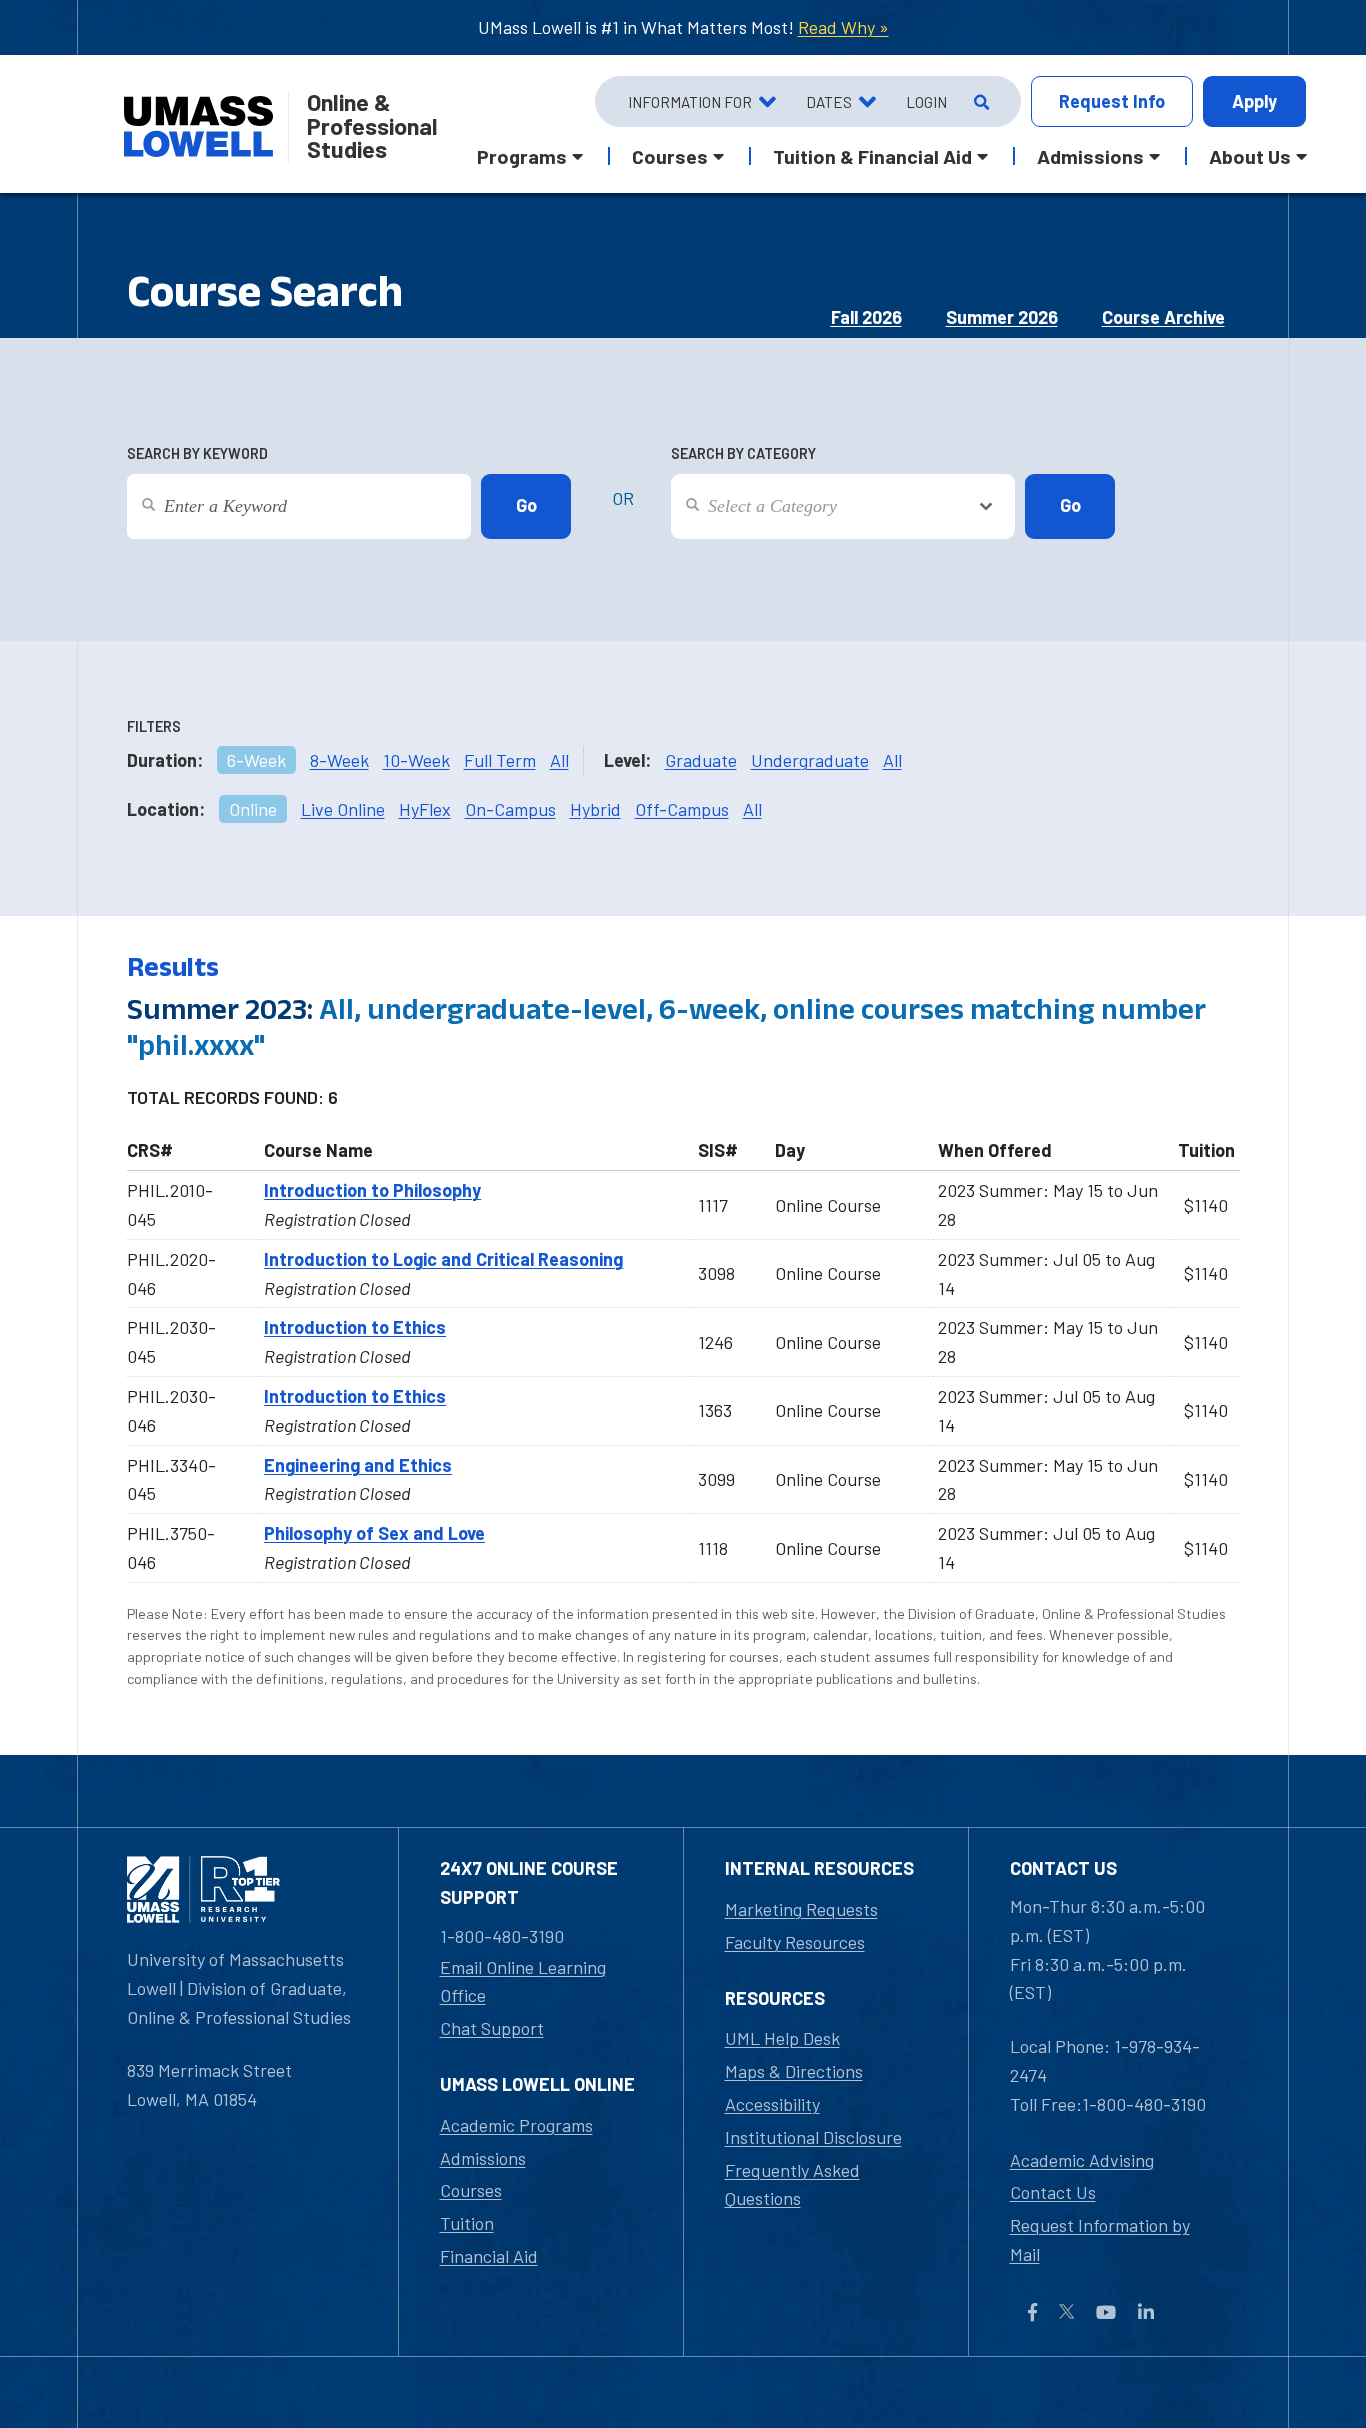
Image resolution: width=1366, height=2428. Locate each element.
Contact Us (1053, 2192)
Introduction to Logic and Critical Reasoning (443, 1259)
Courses (471, 2190)
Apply (1254, 101)
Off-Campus (682, 809)
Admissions (483, 2158)
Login (926, 102)
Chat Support (492, 2028)
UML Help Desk (782, 2038)
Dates (829, 102)
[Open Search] (979, 102)
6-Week (256, 760)
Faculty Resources (795, 1942)
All (559, 760)
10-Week (416, 760)
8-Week (339, 760)
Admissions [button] (1090, 156)
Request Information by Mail (1100, 2239)
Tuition (467, 2223)
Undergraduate (810, 760)
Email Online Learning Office (523, 1981)
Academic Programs (516, 2125)
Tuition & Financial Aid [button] (872, 156)
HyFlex (425, 809)
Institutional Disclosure (813, 2137)
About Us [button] (1250, 156)
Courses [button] (670, 156)
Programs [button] (522, 156)
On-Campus (510, 809)
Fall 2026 (866, 317)
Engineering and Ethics (358, 1465)
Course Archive (1163, 317)
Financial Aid (489, 2256)
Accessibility (772, 2104)
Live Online (343, 809)
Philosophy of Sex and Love (374, 1533)
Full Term (500, 760)
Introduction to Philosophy (372, 1190)
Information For (690, 102)
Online (253, 809)
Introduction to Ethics (355, 1327)
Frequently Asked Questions (792, 2184)
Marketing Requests (801, 1909)
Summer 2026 (1002, 317)
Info (1112, 101)
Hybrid (595, 809)
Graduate (701, 760)
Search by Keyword (197, 453)
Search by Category (743, 453)
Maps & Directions (794, 2071)
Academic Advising (1082, 2160)
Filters (154, 726)
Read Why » (843, 27)
